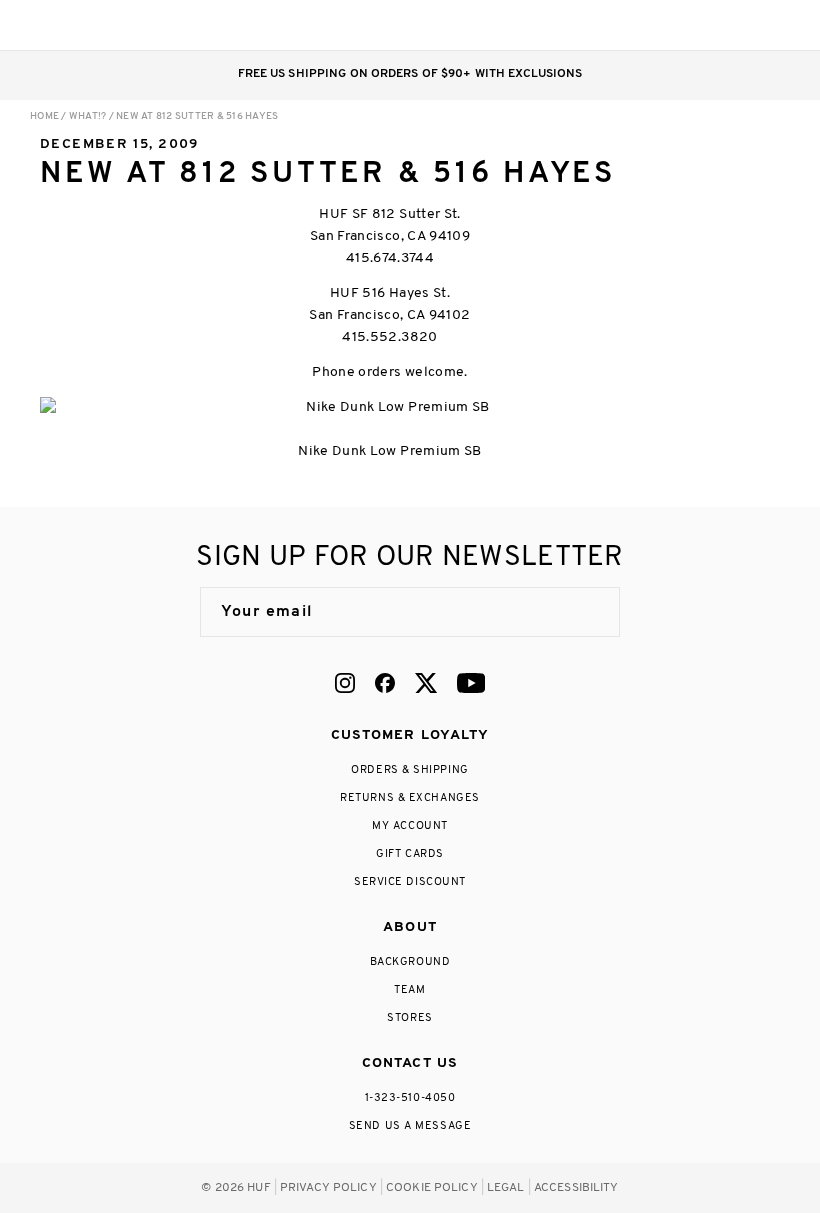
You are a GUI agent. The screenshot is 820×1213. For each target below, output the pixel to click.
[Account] (698, 25)
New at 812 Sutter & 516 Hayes (197, 116)
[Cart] (738, 25)
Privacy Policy (328, 1188)
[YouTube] (471, 683)
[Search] (658, 25)
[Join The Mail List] (584, 612)
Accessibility (576, 1188)
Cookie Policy (432, 1188)
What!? (88, 116)
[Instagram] (345, 683)
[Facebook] (385, 683)
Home (44, 116)
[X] (426, 683)
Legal (506, 1188)
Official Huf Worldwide (75, 24)
